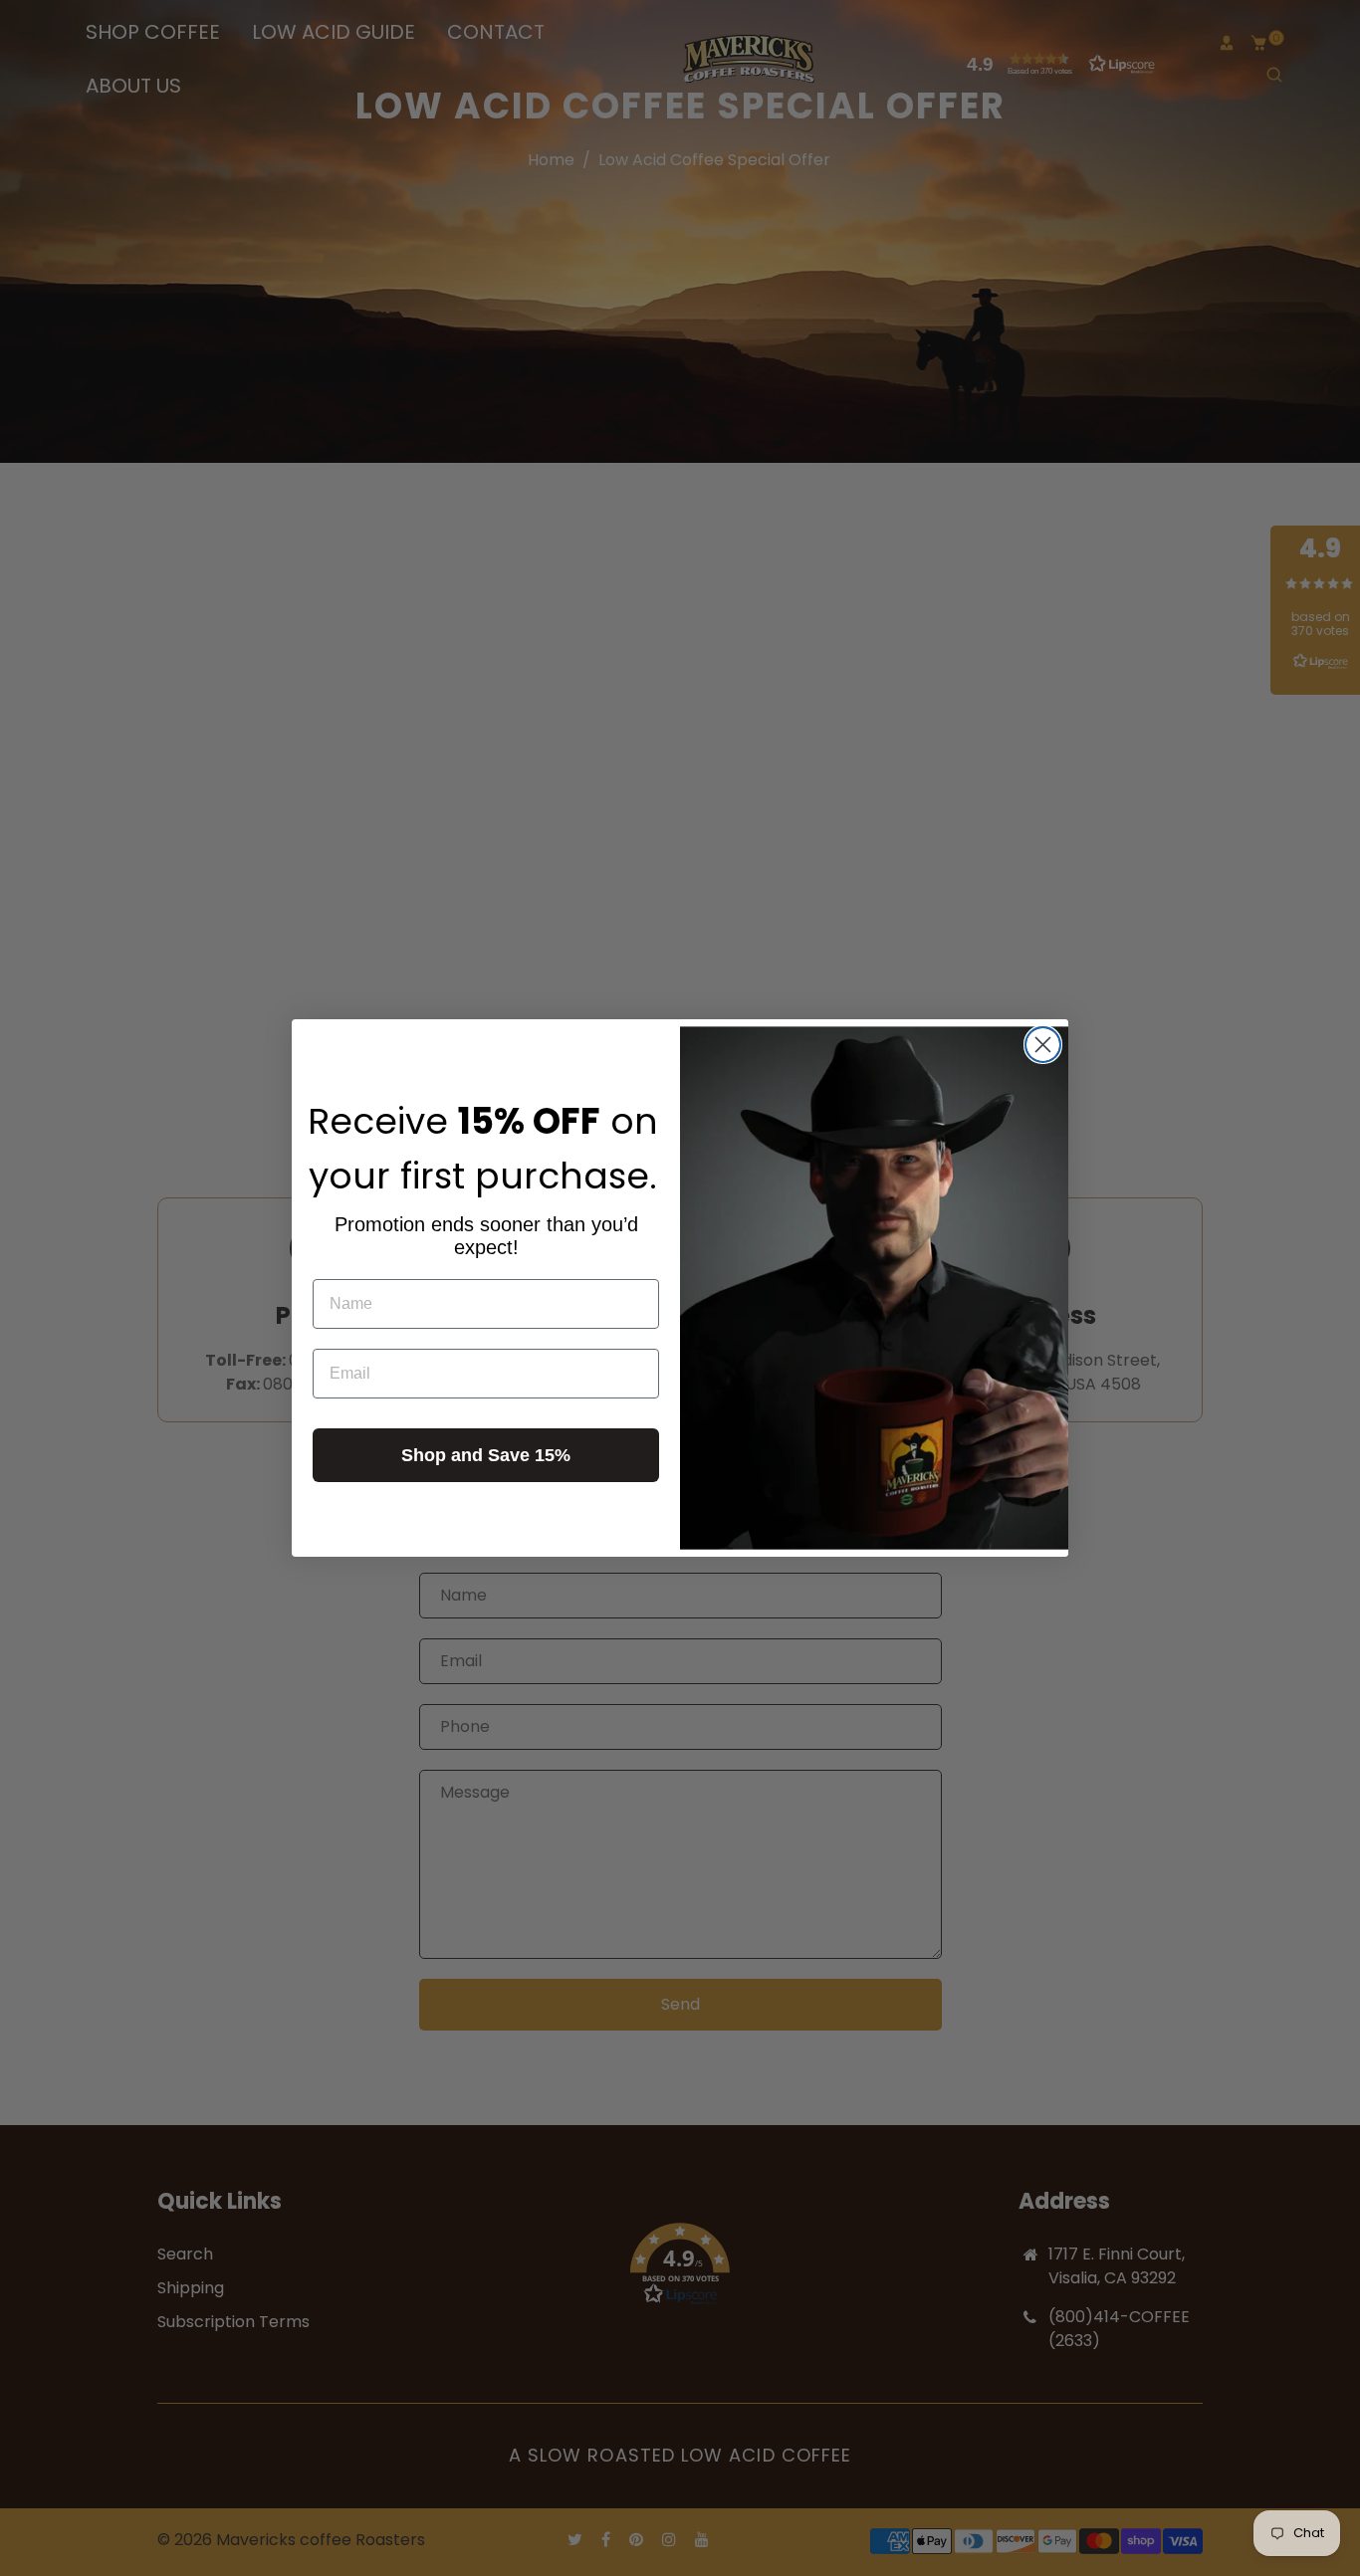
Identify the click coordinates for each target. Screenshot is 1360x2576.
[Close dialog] (1043, 1045)
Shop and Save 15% (486, 1455)
